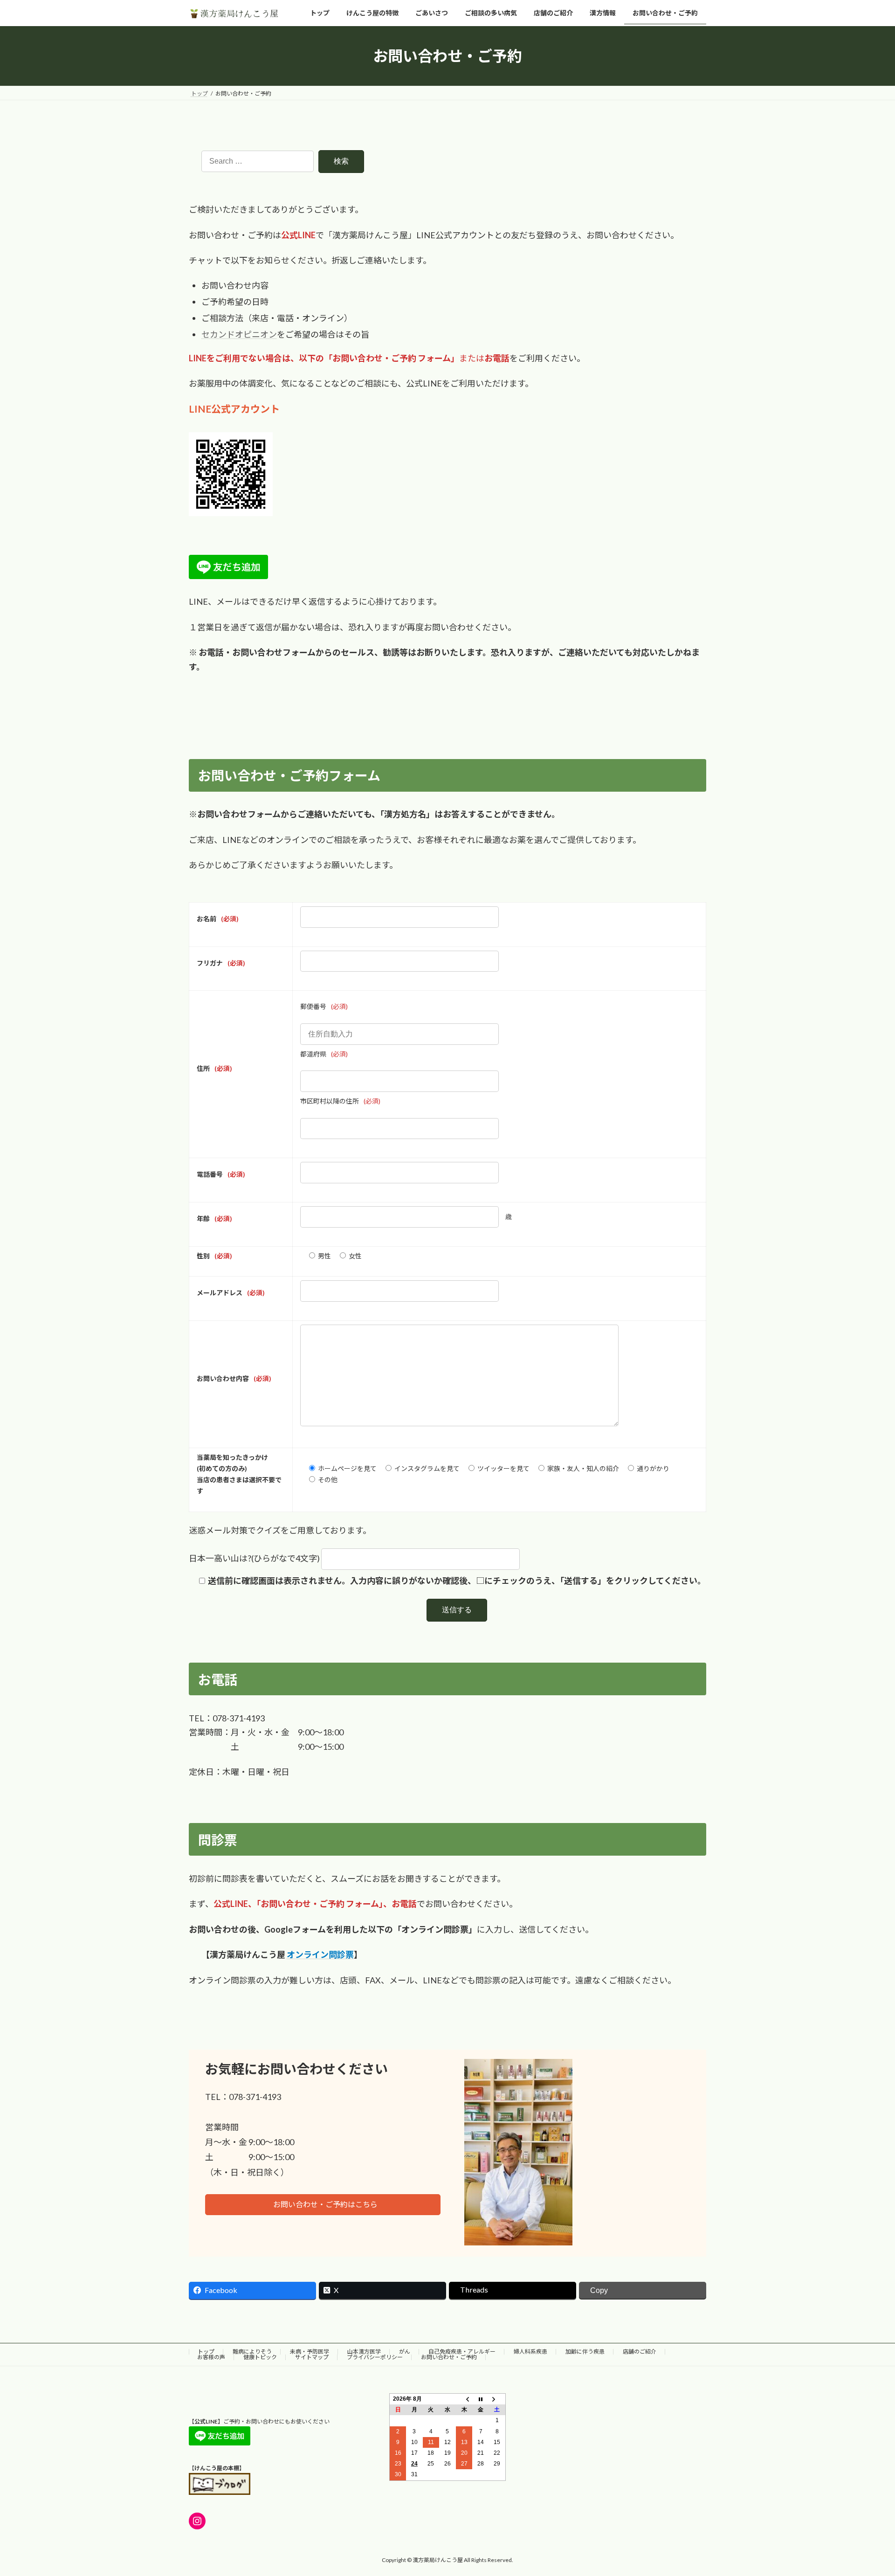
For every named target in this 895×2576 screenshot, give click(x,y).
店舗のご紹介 (640, 2352)
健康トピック (260, 2357)
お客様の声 (211, 2357)
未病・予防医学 (310, 2352)
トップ (206, 2352)
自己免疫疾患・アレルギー (462, 2352)
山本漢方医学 (364, 2352)
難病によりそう (252, 2352)
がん (405, 2352)
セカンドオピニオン (239, 334)
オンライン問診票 (320, 1954)
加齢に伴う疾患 (585, 2352)
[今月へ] (481, 2399)
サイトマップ (312, 2357)
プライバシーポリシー (375, 2357)
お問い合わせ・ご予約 (449, 2357)
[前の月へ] (464, 2399)
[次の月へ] (497, 2399)
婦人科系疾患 (530, 2352)
